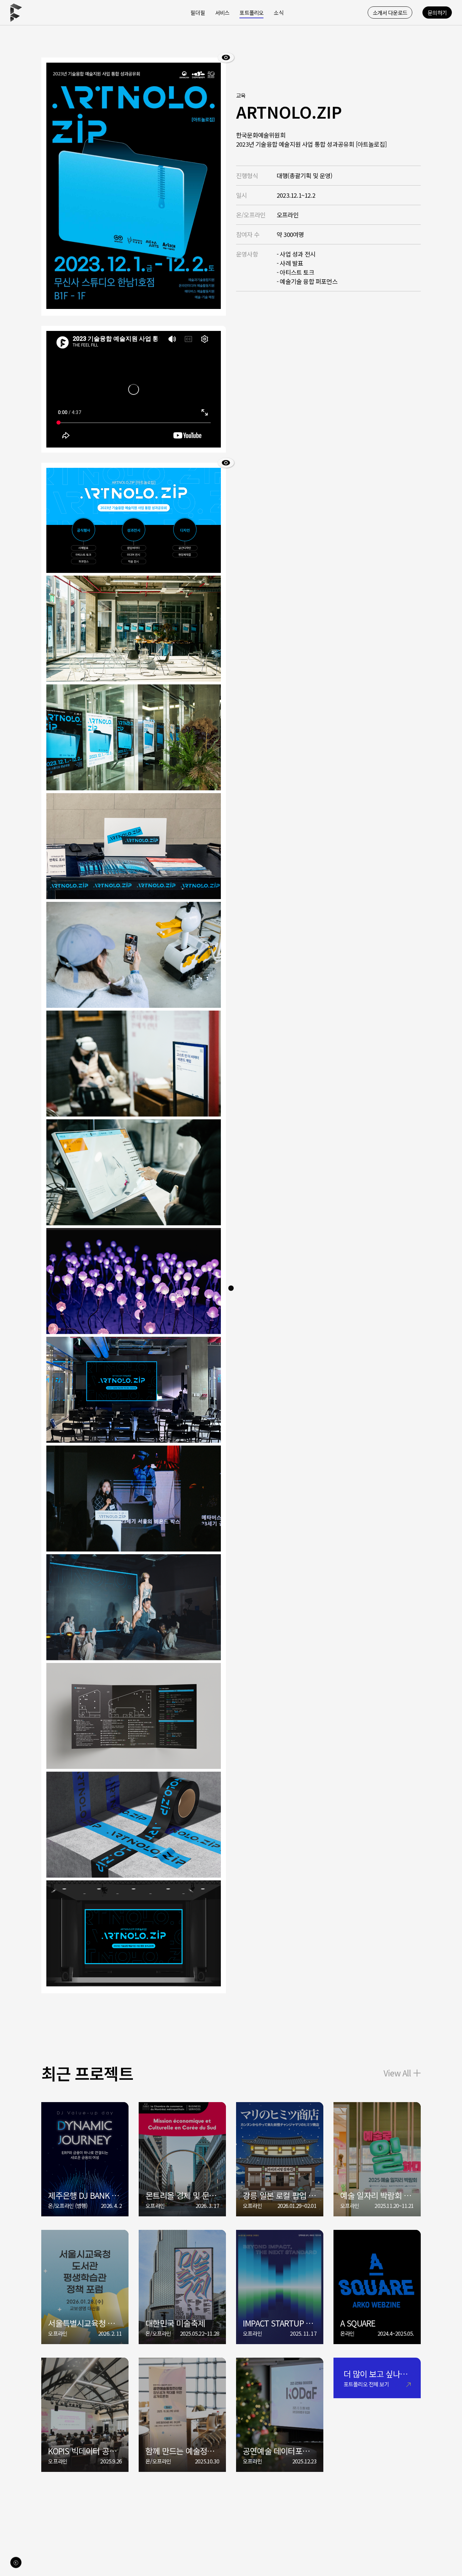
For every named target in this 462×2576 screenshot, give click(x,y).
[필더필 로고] (16, 13)
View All (397, 2073)
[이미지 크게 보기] (226, 57)
